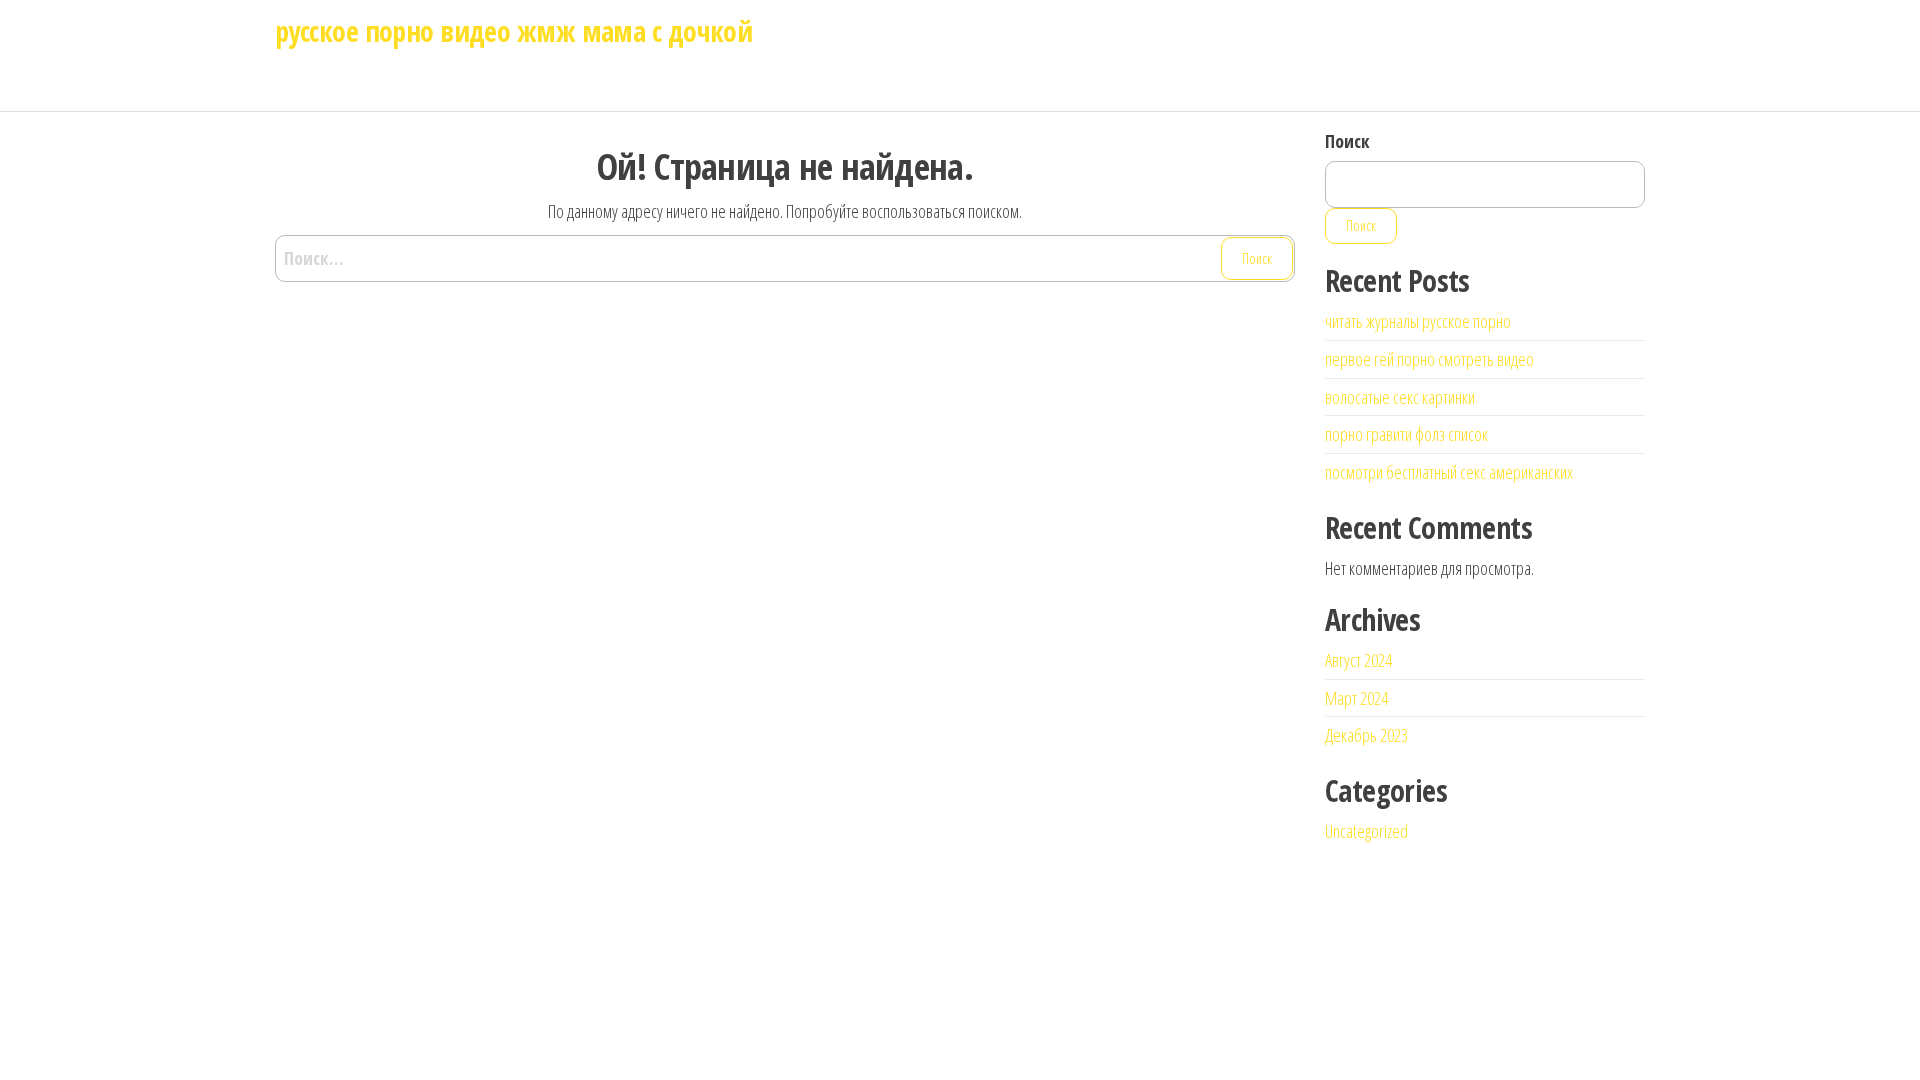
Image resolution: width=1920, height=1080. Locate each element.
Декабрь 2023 (1366, 735)
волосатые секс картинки (1400, 397)
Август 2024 (1358, 660)
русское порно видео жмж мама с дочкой (513, 31)
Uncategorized (1366, 831)
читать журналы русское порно (1418, 321)
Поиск (1347, 141)
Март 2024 (1356, 698)
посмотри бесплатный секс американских (1449, 472)
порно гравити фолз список (1406, 434)
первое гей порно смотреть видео (1429, 359)
